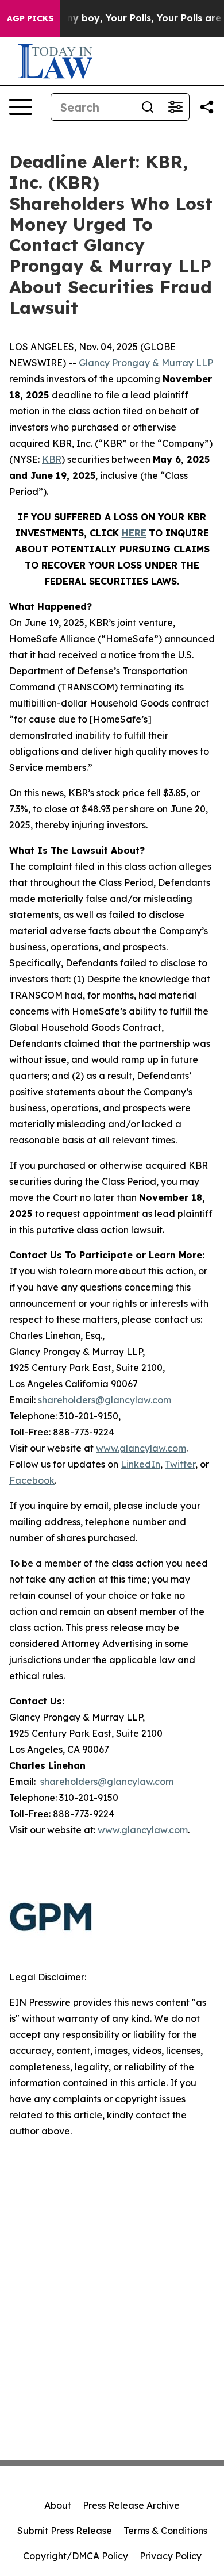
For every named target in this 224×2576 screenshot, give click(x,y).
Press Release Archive (131, 2505)
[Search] (148, 107)
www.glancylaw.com (141, 1448)
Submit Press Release (65, 2531)
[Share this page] (207, 107)
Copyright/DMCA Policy (76, 2556)
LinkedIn (140, 1464)
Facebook (32, 1480)
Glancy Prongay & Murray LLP (146, 363)
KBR (52, 459)
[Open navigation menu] (21, 107)
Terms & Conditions (165, 2531)
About (58, 2505)
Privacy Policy (171, 2556)
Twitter (180, 1464)
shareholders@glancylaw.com (105, 1400)
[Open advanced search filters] (175, 107)
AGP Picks (30, 18)
